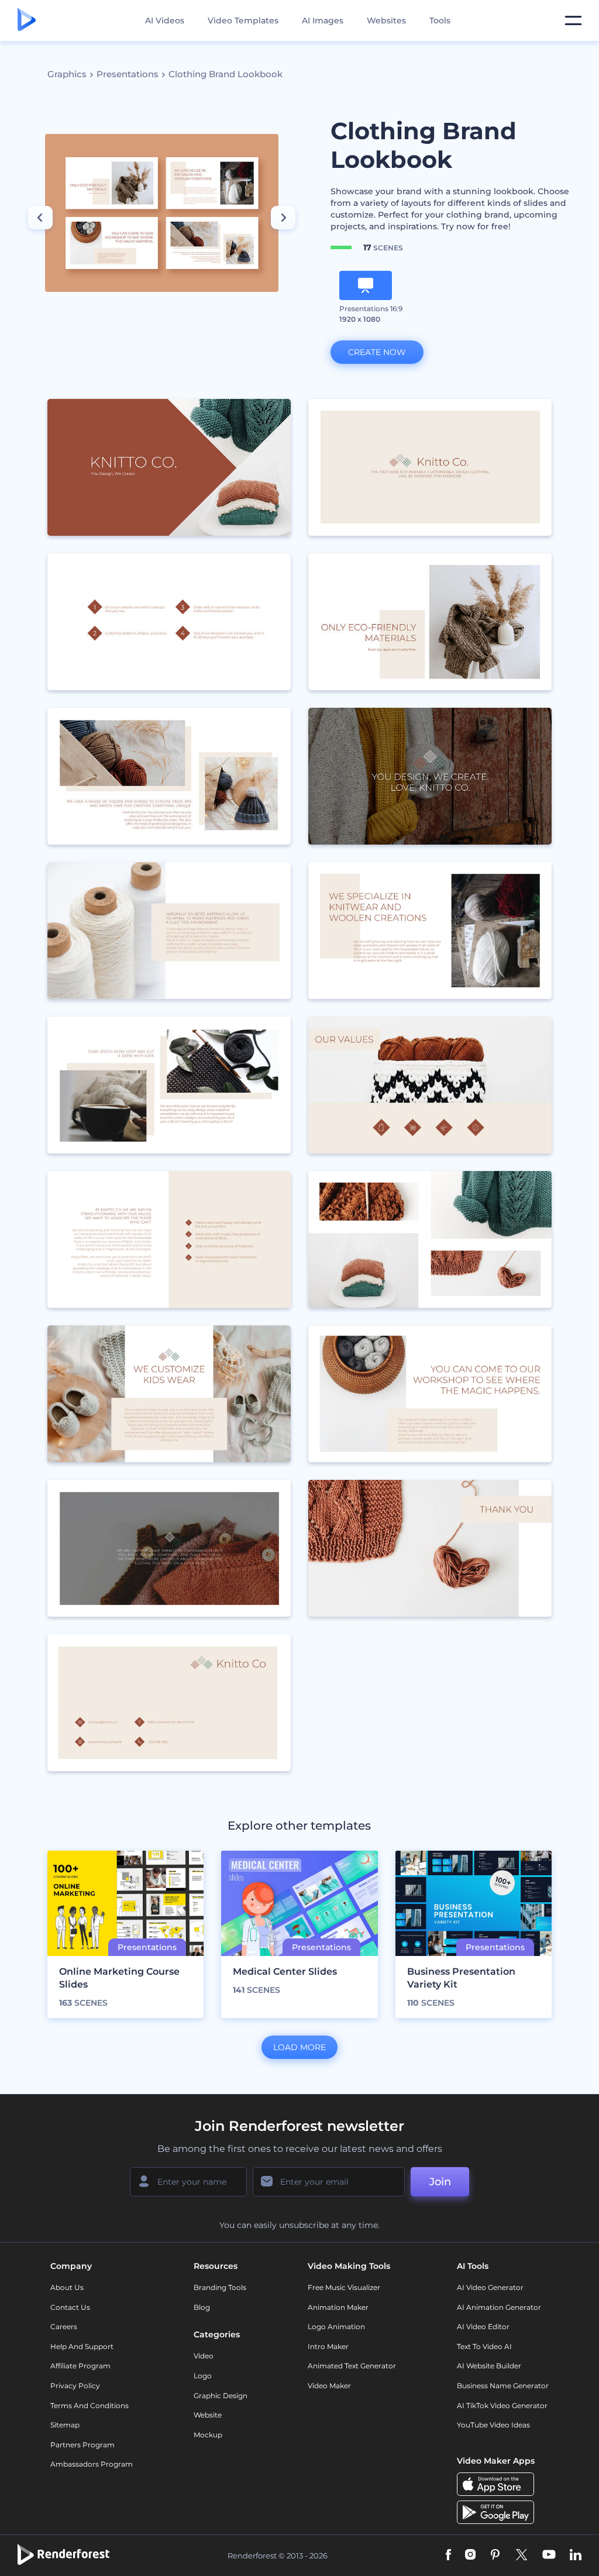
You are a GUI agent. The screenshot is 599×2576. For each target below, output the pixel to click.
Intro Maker (328, 2346)
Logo (203, 2376)
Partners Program (82, 2445)
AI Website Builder (489, 2366)
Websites (386, 20)
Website (208, 2415)
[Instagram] (470, 2556)
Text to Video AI (484, 2346)
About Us (67, 2287)
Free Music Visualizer (344, 2287)
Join (440, 2182)
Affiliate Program (80, 2366)
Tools (440, 20)
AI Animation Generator (499, 2307)
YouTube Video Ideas (493, 2425)
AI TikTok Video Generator (502, 2405)
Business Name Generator (503, 2386)
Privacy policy (75, 2386)
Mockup (208, 2435)
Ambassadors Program (92, 2464)
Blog (202, 2307)
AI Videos (165, 20)
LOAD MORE (299, 2047)
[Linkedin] (576, 2556)
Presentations (128, 74)
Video (204, 2356)
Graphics (67, 74)
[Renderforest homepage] (27, 20)
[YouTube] (549, 2556)
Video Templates (243, 20)
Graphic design (221, 2396)
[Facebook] (448, 2556)
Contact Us (70, 2307)
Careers (64, 2327)
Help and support (82, 2346)
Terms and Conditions (89, 2405)
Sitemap (65, 2425)
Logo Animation (336, 2327)
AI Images (323, 20)
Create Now (377, 352)
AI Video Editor (483, 2327)
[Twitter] (521, 2556)
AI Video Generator (490, 2287)
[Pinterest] (495, 2556)
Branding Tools (220, 2287)
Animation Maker (338, 2307)
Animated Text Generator (352, 2366)
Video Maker (329, 2386)
